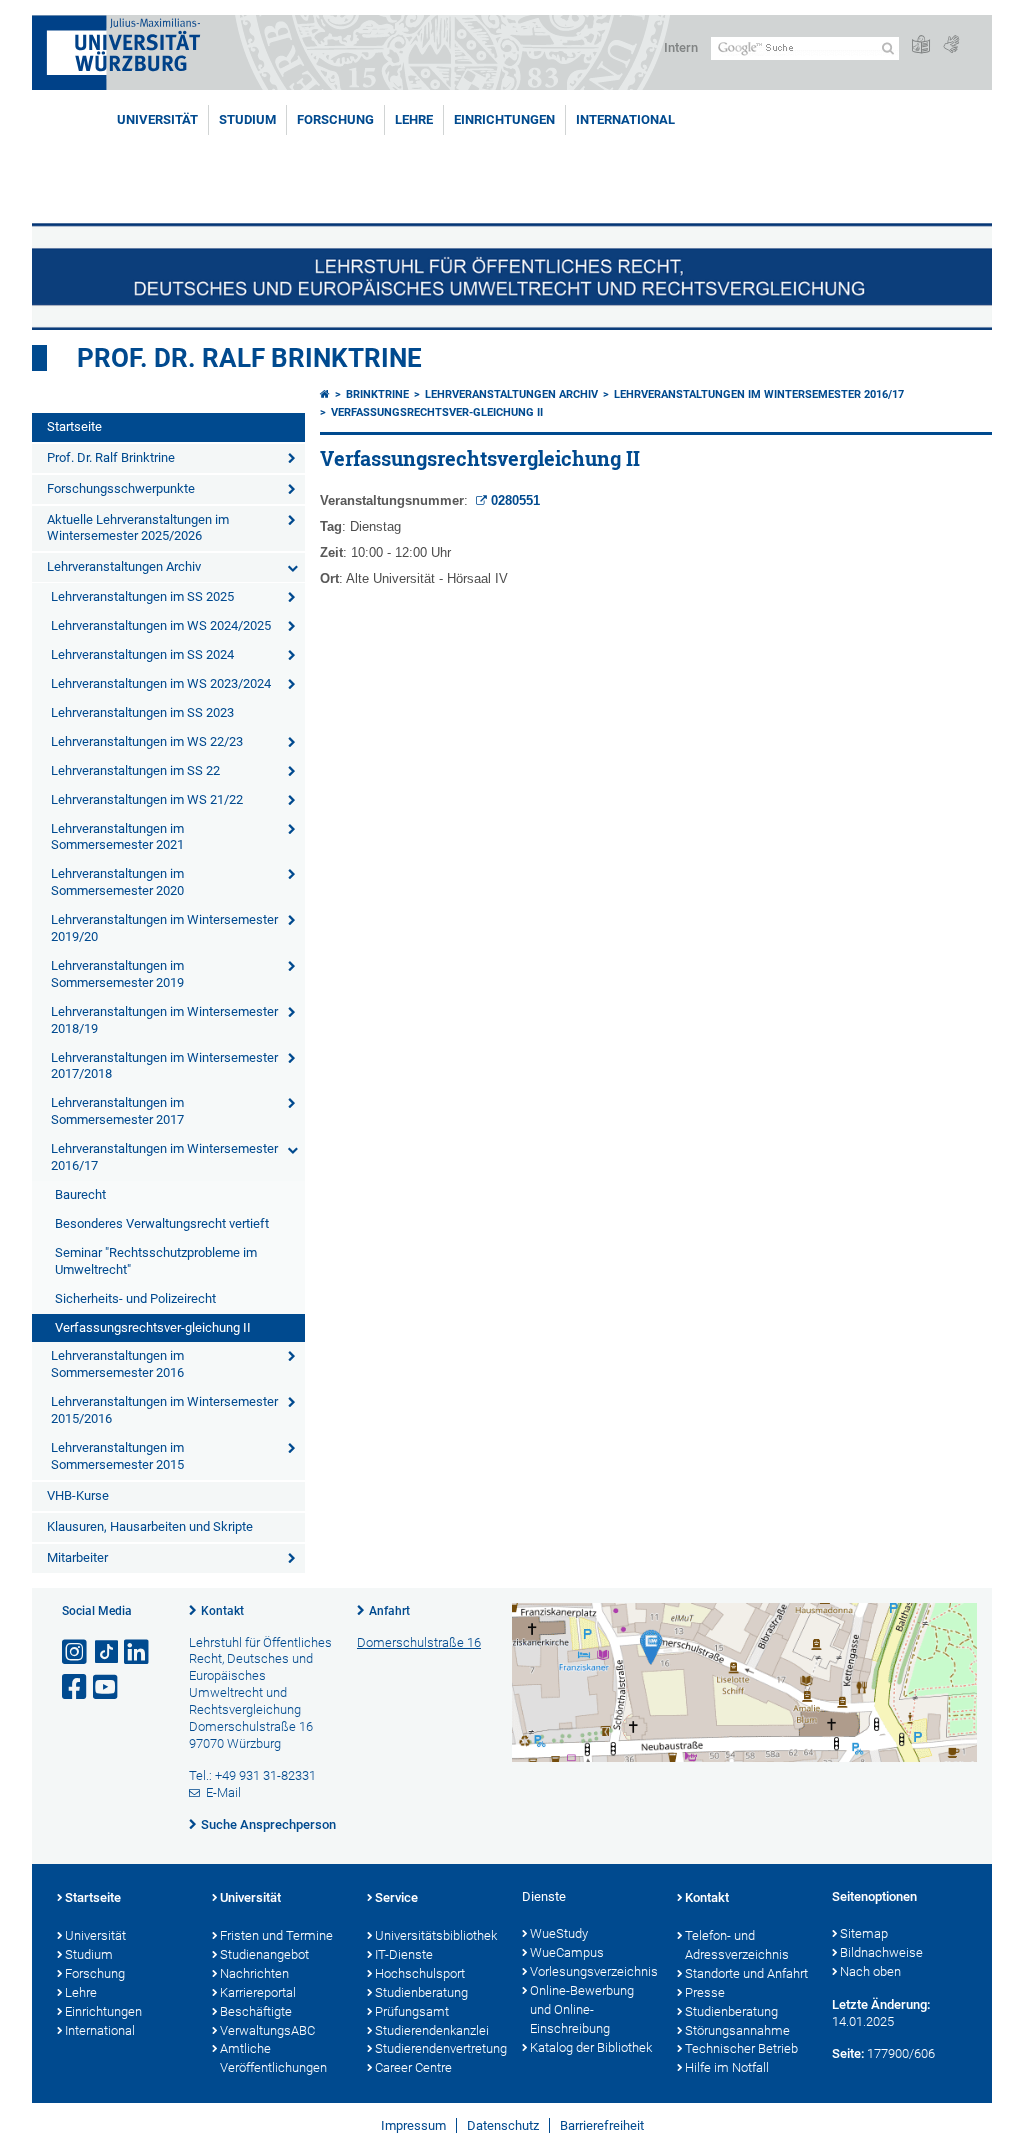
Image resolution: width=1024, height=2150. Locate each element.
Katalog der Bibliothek (591, 2047)
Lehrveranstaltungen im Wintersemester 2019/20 (164, 928)
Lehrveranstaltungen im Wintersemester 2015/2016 (164, 1410)
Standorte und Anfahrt (746, 1973)
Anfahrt (389, 1611)
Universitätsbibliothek (436, 1935)
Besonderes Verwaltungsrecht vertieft (162, 1223)
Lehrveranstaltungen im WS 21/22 (147, 799)
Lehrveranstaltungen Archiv (124, 566)
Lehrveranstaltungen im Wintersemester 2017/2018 (164, 1066)
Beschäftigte (256, 2011)
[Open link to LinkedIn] (138, 1652)
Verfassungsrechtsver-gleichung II (153, 1327)
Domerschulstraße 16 (419, 1642)
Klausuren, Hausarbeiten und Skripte (150, 1526)
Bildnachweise (881, 1952)
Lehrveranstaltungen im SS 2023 (142, 712)
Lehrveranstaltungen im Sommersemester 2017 (117, 1111)
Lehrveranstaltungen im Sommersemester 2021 (117, 837)
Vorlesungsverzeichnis (593, 1971)
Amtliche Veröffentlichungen (273, 2058)
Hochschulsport (420, 1973)
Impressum (413, 2125)
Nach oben (870, 1971)
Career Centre (413, 2067)
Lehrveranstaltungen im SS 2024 (142, 654)
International (625, 119)
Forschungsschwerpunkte (121, 488)
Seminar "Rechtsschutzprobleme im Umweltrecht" (156, 1261)
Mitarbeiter (77, 1557)
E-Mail (223, 1792)
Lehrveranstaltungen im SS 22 (135, 770)
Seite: (848, 2053)
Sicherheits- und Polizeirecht (135, 1298)
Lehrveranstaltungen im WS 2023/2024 (161, 683)
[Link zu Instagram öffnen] (76, 1652)
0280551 (515, 500)
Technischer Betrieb (741, 2048)
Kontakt (222, 1611)
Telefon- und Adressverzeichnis (737, 1945)
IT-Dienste (404, 1954)
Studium (247, 119)
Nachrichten (254, 1973)
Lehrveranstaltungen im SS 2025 (142, 596)
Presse (705, 1992)
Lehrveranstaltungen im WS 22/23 (147, 741)
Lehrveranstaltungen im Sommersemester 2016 (117, 1364)
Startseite (74, 426)
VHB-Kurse (78, 1495)
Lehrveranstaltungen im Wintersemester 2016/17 (164, 1157)
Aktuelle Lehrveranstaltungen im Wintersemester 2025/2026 (138, 528)
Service (396, 1897)
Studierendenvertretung (438, 2048)
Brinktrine (377, 394)
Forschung (335, 119)
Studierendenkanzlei (432, 2030)
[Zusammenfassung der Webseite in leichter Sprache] (921, 45)
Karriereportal (258, 1992)
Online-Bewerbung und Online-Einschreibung (582, 2009)
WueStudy (559, 1933)
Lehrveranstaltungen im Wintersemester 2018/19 (164, 1020)
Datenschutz (503, 2125)
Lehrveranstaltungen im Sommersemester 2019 (117, 974)
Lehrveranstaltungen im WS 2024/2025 (161, 625)
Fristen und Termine (276, 1935)
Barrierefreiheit (602, 2125)
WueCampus (567, 1952)
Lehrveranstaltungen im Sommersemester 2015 (117, 1456)
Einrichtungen (504, 119)
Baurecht (80, 1194)
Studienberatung (421, 1992)
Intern (681, 47)
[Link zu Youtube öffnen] (107, 1687)
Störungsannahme (737, 2030)
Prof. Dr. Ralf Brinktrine (249, 358)
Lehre (414, 119)
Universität (157, 119)
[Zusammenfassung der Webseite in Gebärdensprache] (951, 45)
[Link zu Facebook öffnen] (76, 1687)
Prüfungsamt (412, 2011)
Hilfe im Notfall (727, 2067)
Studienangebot (264, 1954)
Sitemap (864, 1933)
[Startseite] (325, 394)
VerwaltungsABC (267, 2030)
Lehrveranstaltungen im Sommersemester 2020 (117, 882)
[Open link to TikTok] (107, 1652)
